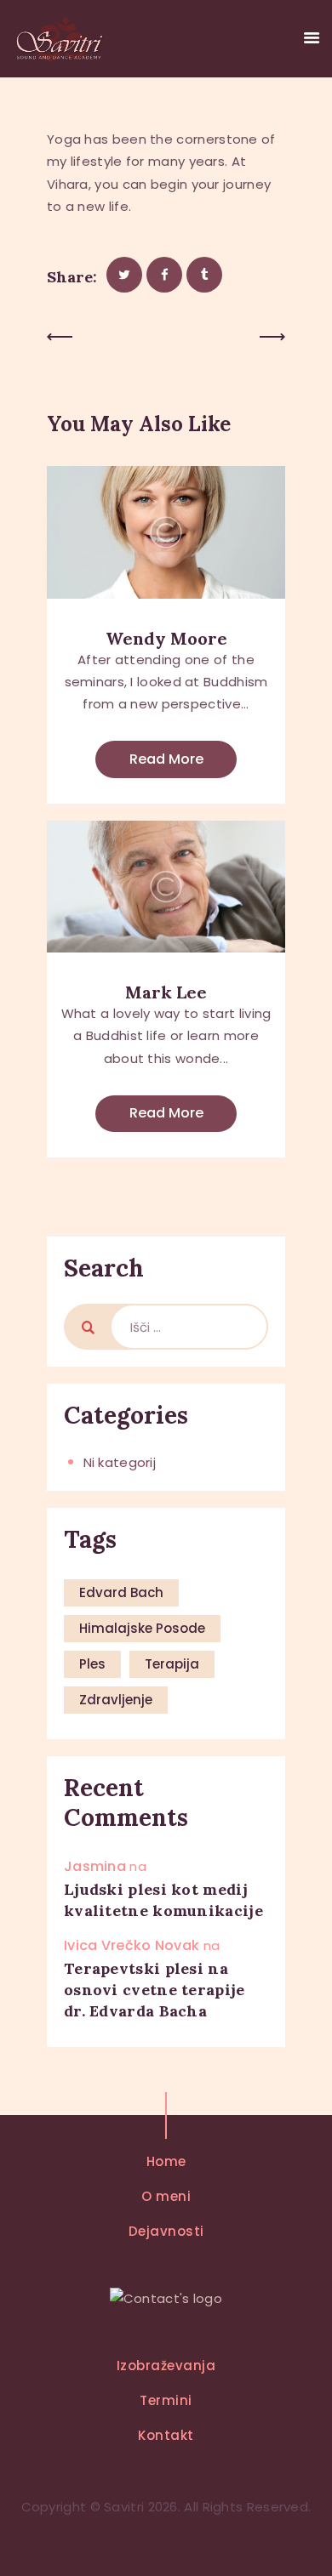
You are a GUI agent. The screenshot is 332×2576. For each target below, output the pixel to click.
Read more (166, 759)
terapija (172, 1664)
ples (92, 1664)
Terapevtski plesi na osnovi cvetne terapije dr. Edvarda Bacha (155, 1990)
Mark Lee (166, 992)
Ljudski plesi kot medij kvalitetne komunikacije (163, 1900)
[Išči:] (189, 1327)
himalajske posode (142, 1628)
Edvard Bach (121, 1592)
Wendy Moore (166, 638)
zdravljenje (116, 1700)
